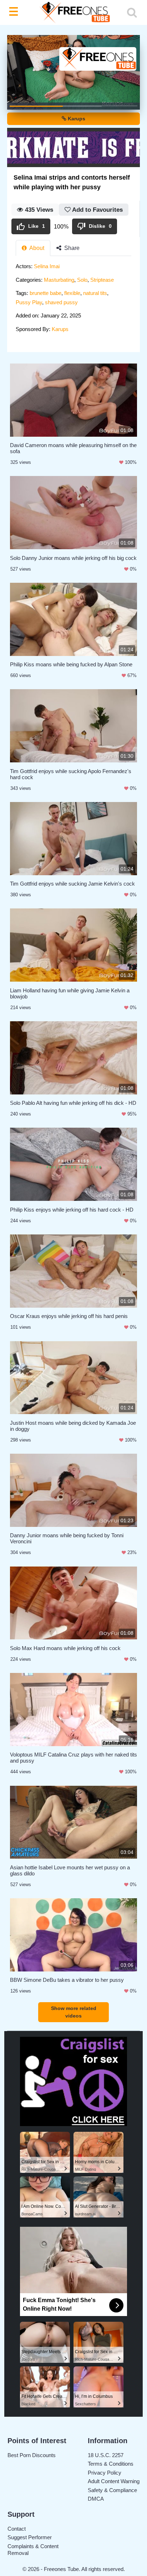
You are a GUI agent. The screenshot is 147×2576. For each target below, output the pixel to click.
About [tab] (36, 248)
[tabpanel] (73, 300)
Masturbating (59, 280)
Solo (82, 280)
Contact (17, 2529)
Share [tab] (71, 248)
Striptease (102, 280)
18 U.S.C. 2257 (106, 2455)
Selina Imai (47, 266)
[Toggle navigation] (15, 12)
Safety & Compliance (112, 2490)
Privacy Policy (105, 2473)
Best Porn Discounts (32, 2455)
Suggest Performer (30, 2537)
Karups (76, 119)
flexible (72, 293)
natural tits (95, 293)
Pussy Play (29, 302)
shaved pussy (61, 302)
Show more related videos (74, 2012)
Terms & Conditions (111, 2464)
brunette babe (45, 293)
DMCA (96, 2499)
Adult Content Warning (114, 2481)
